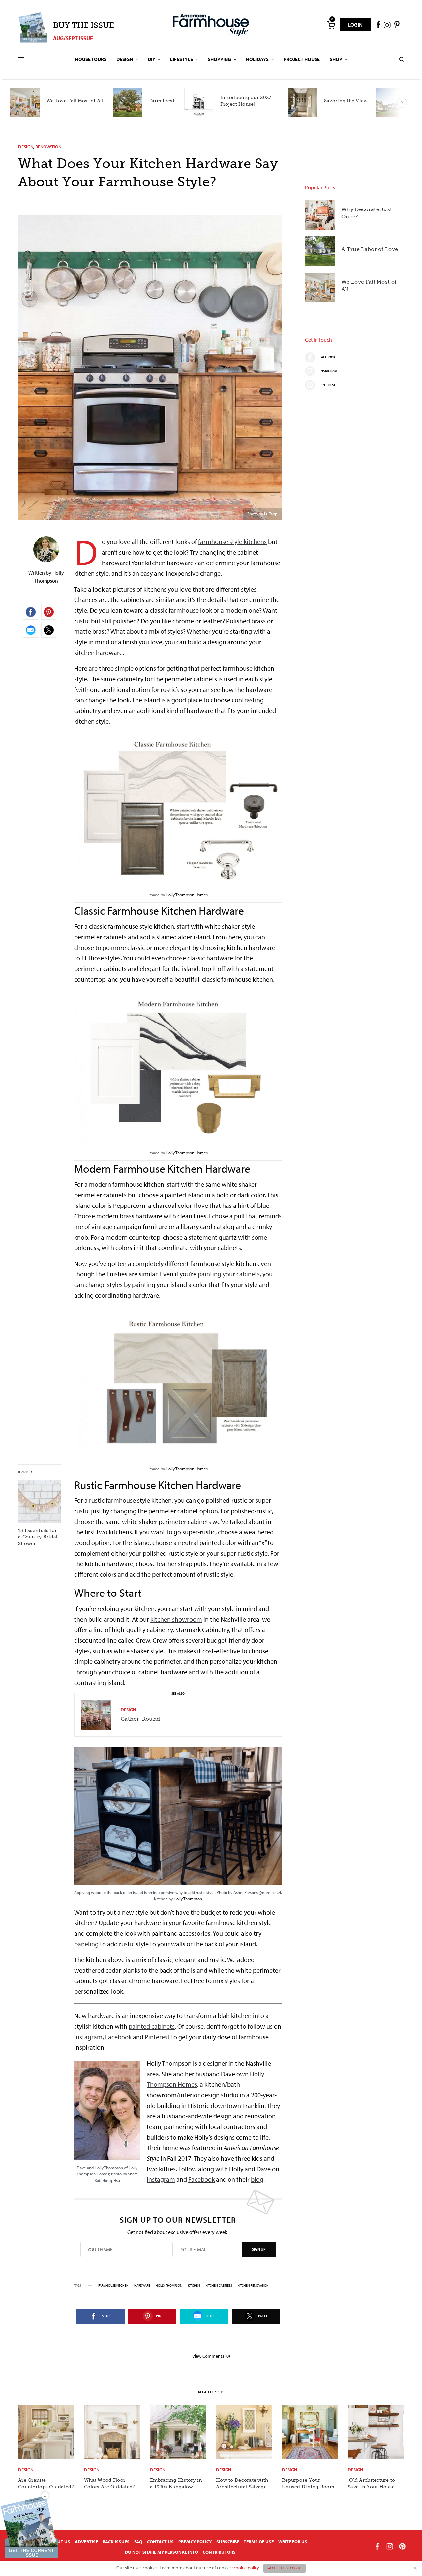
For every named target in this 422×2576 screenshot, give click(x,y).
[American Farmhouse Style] (211, 25)
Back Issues (116, 2542)
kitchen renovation (253, 2286)
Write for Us (293, 2542)
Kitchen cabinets (219, 2286)
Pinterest (157, 2037)
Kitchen (194, 2286)
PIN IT (182, 817)
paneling (86, 1944)
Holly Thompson (188, 1899)
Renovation (48, 147)
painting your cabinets (229, 1274)
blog (257, 2179)
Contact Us (160, 2542)
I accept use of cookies (285, 2568)
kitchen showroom (176, 1619)
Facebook (118, 2037)
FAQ (138, 2542)
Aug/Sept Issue (73, 38)
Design (26, 147)
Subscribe (228, 2542)
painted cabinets (152, 2026)
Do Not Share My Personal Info (161, 2552)
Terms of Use (259, 2542)
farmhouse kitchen (113, 2286)
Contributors (219, 2552)
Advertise (86, 2542)
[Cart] (331, 25)
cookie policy (246, 2568)
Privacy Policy (195, 2542)
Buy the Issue (84, 25)
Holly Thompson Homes (187, 895)
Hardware (142, 2286)
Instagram (88, 2037)
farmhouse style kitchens (232, 542)
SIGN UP (259, 2249)
